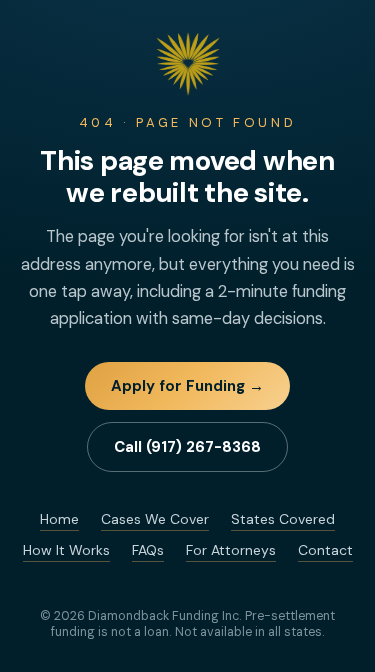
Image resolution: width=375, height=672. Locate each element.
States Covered (283, 519)
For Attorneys (231, 550)
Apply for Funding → (187, 386)
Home (59, 519)
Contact (325, 550)
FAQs (148, 550)
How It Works (66, 550)
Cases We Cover (155, 519)
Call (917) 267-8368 (187, 447)
